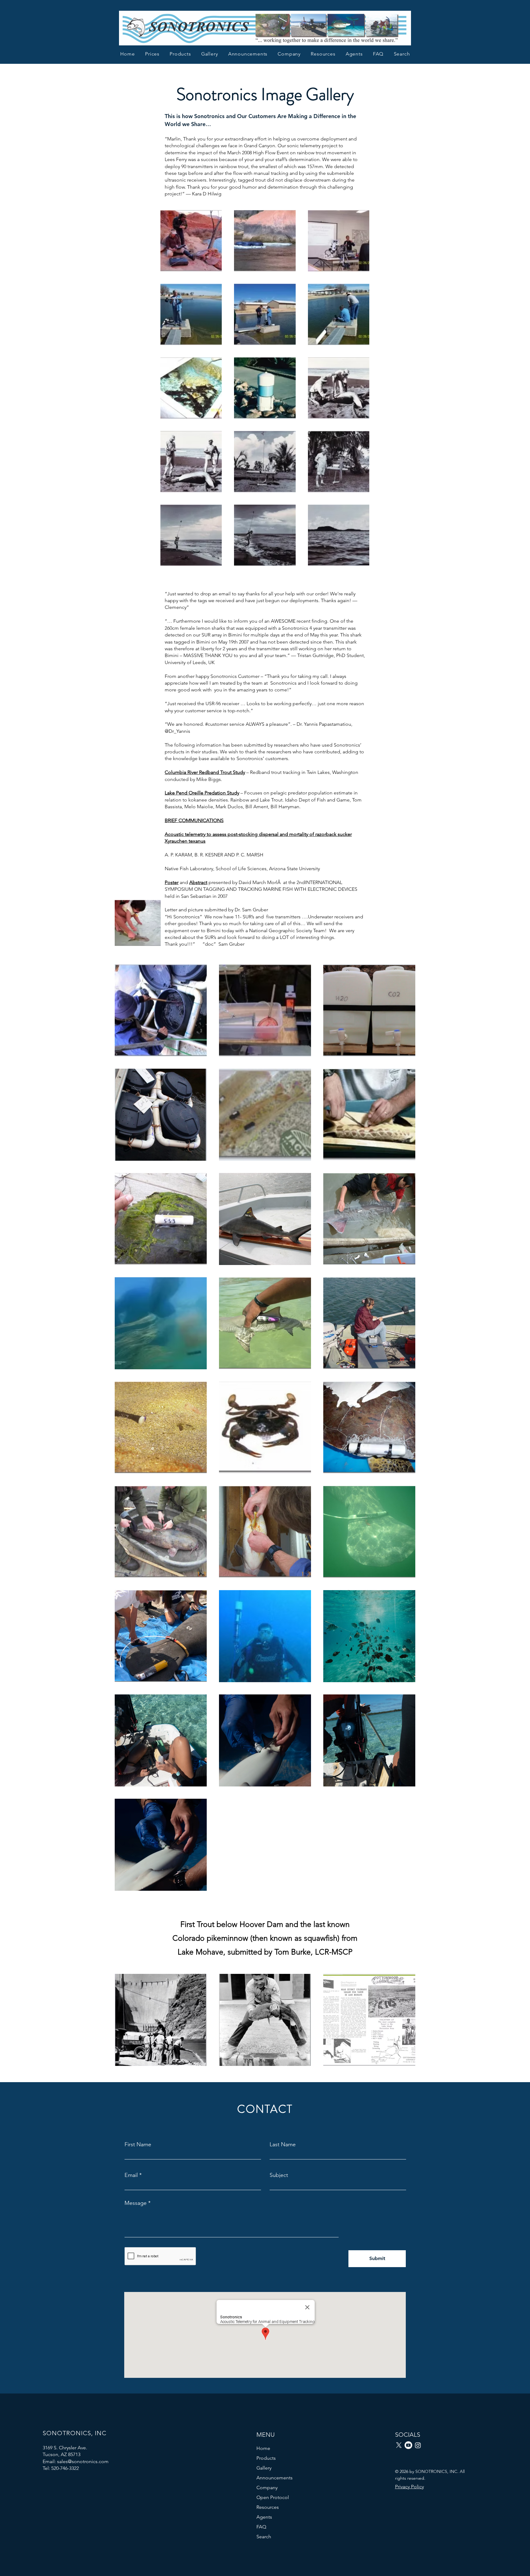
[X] (399, 2445)
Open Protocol (273, 2497)
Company (267, 2488)
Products (266, 2458)
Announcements (275, 2478)
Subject (279, 2175)
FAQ (261, 2527)
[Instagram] (418, 2445)
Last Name (283, 2144)
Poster (172, 882)
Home (263, 2448)
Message (136, 2203)
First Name (138, 2144)
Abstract (198, 882)
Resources (268, 2507)
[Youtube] (408, 2445)
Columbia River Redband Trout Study (205, 772)
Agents (264, 2517)
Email (131, 2175)
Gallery (264, 2468)
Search (264, 2537)
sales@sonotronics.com (83, 2461)
